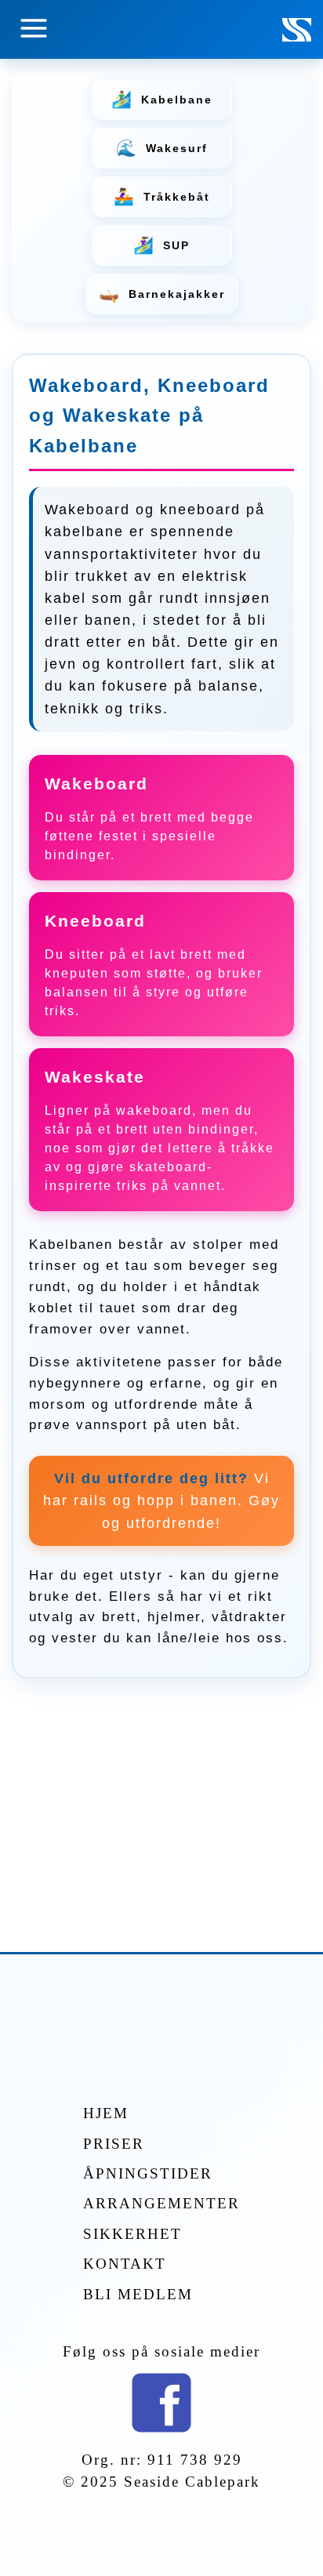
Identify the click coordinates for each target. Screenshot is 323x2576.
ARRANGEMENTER (161, 2203)
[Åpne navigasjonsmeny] (34, 29)
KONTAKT (125, 2264)
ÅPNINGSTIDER (148, 2173)
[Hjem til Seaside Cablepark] (297, 37)
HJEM (106, 2113)
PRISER (114, 2144)
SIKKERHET (132, 2234)
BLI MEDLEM (138, 2294)
